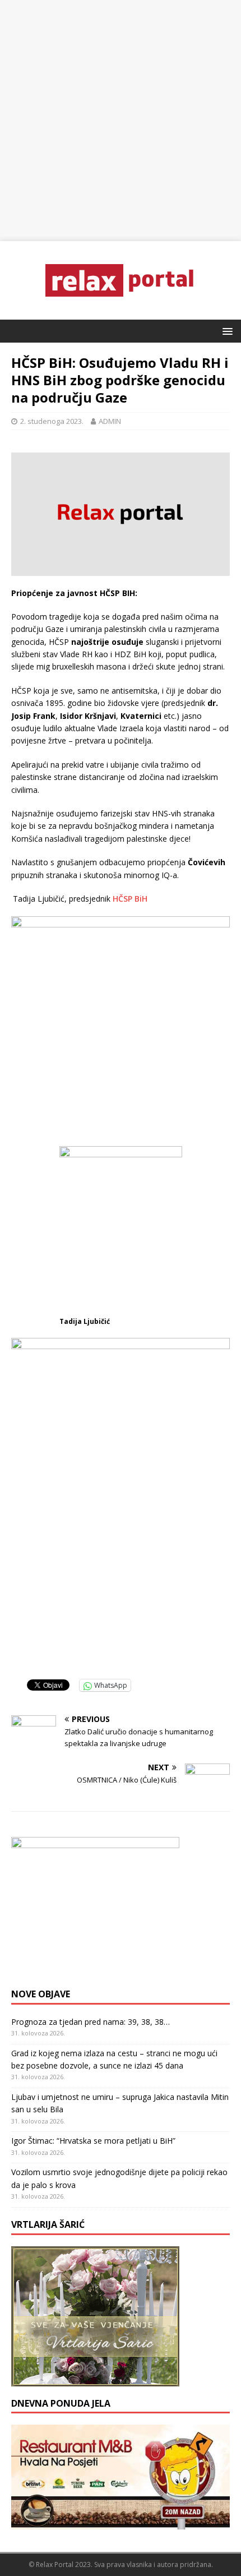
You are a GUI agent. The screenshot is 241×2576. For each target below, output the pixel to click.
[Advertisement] (121, 121)
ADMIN (110, 421)
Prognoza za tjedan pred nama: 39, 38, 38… (91, 2022)
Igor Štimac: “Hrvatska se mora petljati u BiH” (93, 2141)
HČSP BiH (130, 899)
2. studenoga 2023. (52, 421)
